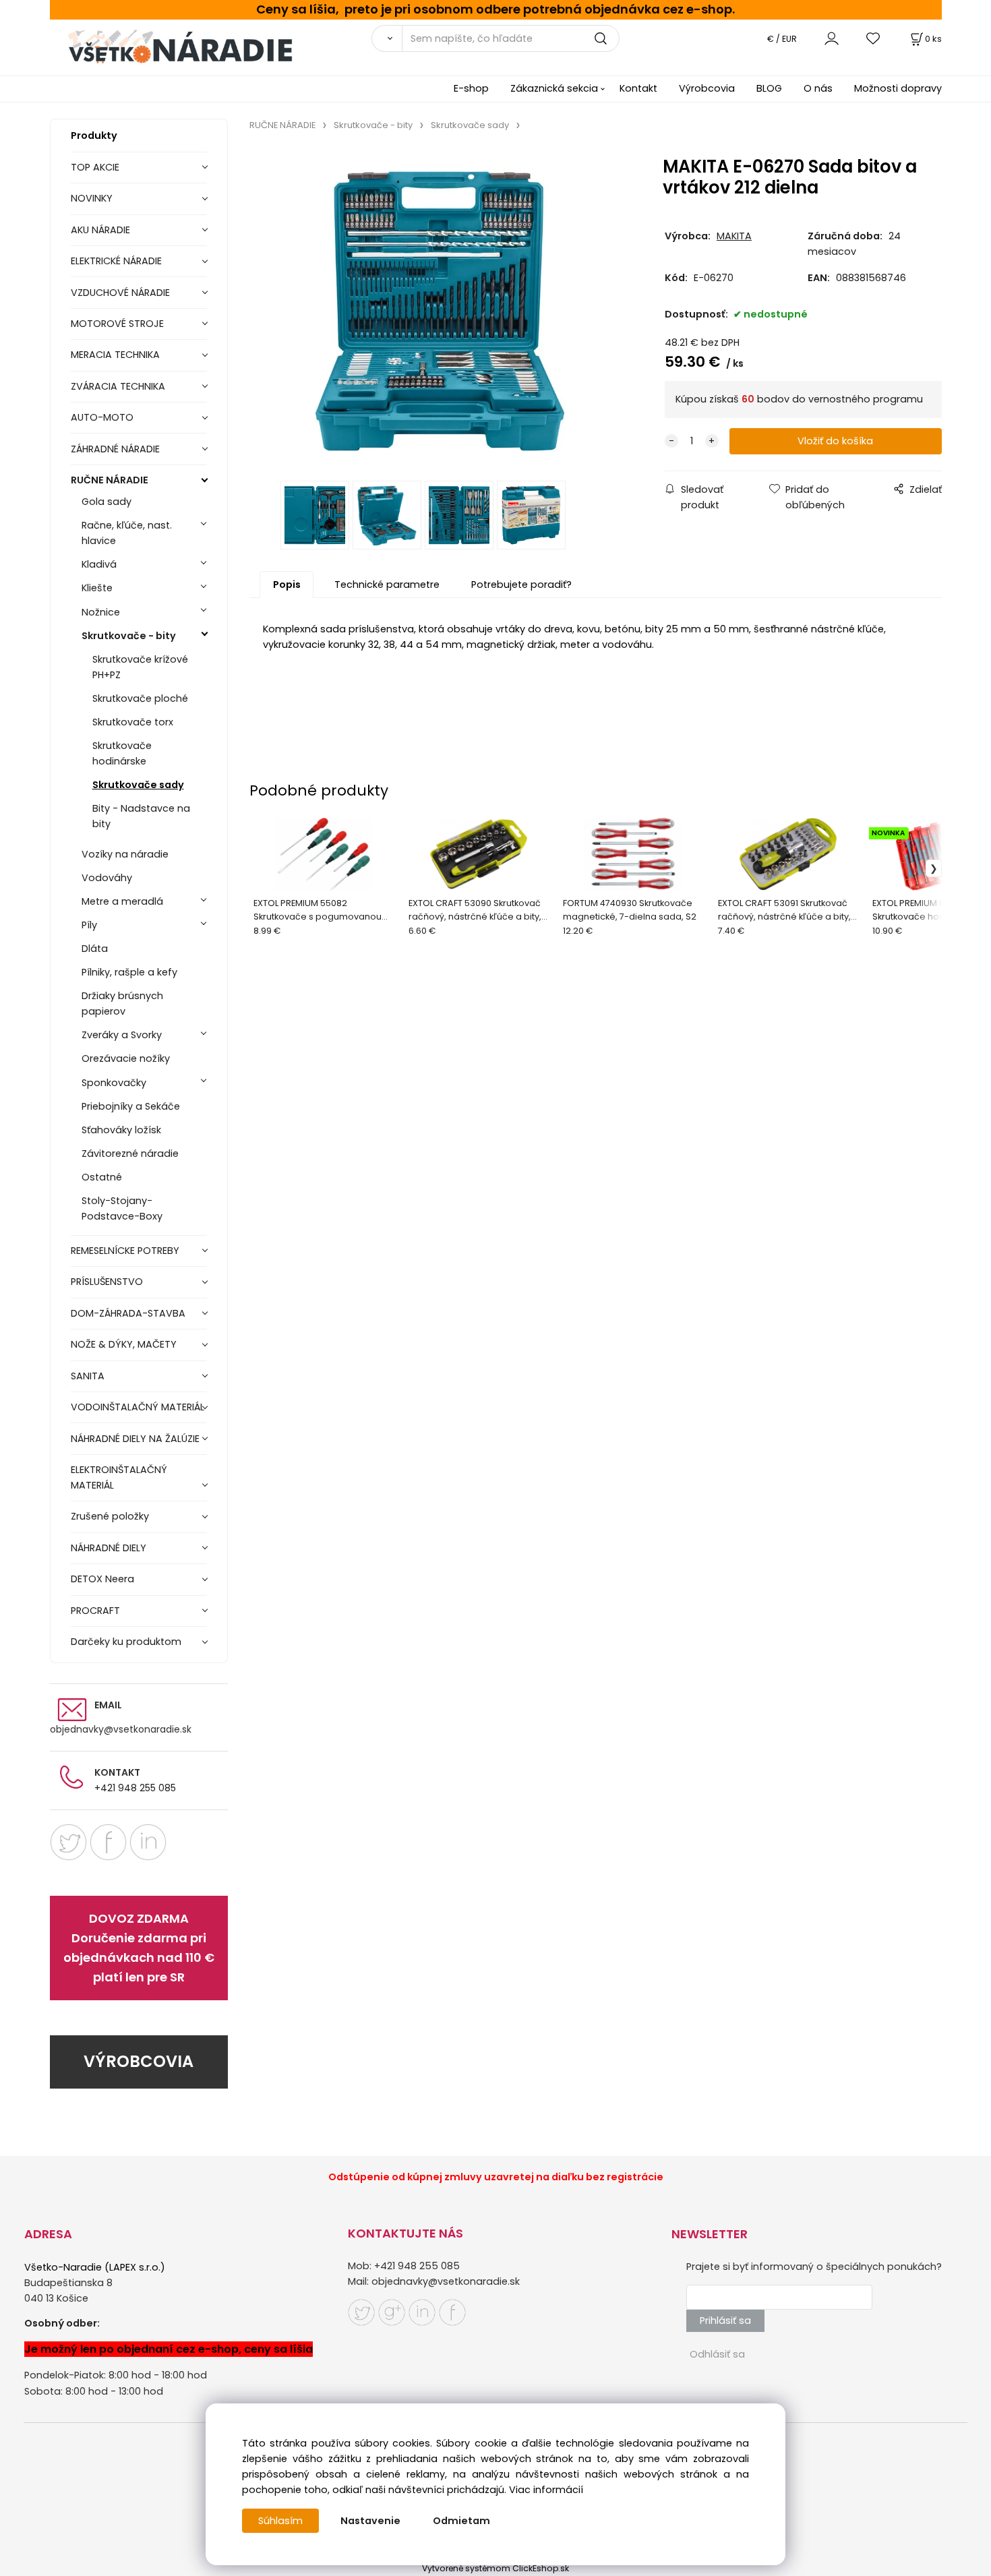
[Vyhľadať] (387, 38)
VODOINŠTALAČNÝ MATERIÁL (138, 1407)
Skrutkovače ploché (140, 698)
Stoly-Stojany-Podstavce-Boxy (122, 1208)
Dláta (95, 949)
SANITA (88, 1376)
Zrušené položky (110, 1516)
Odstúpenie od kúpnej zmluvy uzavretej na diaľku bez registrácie (496, 2177)
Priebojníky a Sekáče (131, 1106)
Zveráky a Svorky (122, 1035)
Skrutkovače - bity (129, 636)
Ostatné (102, 1177)
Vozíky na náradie (125, 854)
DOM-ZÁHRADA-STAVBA (128, 1313)
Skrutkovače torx (133, 722)
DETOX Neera (102, 1579)
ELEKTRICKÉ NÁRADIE (116, 261)
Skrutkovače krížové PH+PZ (140, 667)
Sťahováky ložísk (121, 1130)
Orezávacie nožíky (126, 1058)
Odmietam (461, 2521)
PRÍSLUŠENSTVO (107, 1282)
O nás (818, 88)
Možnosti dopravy (898, 88)
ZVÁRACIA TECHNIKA (118, 386)
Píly (89, 925)
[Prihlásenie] (832, 38)
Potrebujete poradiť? (521, 585)
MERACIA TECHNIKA (115, 355)
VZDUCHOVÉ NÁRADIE (120, 293)
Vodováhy (107, 878)
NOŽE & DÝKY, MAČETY (124, 1344)
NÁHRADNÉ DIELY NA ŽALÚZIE (135, 1439)
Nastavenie (370, 2521)
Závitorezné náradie (130, 1154)
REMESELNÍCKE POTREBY (125, 1251)
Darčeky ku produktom (126, 1642)
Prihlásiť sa (725, 2320)
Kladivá (99, 564)
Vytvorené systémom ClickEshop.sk (495, 2568)
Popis (287, 585)
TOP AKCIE (95, 167)
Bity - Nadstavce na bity (141, 816)
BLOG (769, 88)
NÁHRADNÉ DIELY (109, 1548)
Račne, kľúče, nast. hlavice (127, 533)
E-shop (471, 88)
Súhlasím (280, 2521)
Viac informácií (546, 2490)
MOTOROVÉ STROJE (117, 324)
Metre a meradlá (122, 901)
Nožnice (101, 612)
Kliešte (97, 588)
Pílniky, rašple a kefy (129, 972)
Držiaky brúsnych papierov (122, 1004)
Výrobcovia (707, 88)
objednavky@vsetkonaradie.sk (121, 1729)
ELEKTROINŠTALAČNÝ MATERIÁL (119, 1477)
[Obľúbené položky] (874, 38)
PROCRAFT (95, 1611)
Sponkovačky (114, 1083)
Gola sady (107, 502)
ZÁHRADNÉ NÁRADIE (115, 449)
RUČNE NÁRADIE (110, 480)
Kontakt (638, 88)
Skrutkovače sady (138, 785)
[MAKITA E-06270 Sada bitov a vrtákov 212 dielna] (440, 310)
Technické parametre (387, 585)
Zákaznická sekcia (554, 88)
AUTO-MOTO (102, 417)
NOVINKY (92, 198)
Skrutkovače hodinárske (122, 753)
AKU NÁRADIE (100, 230)
